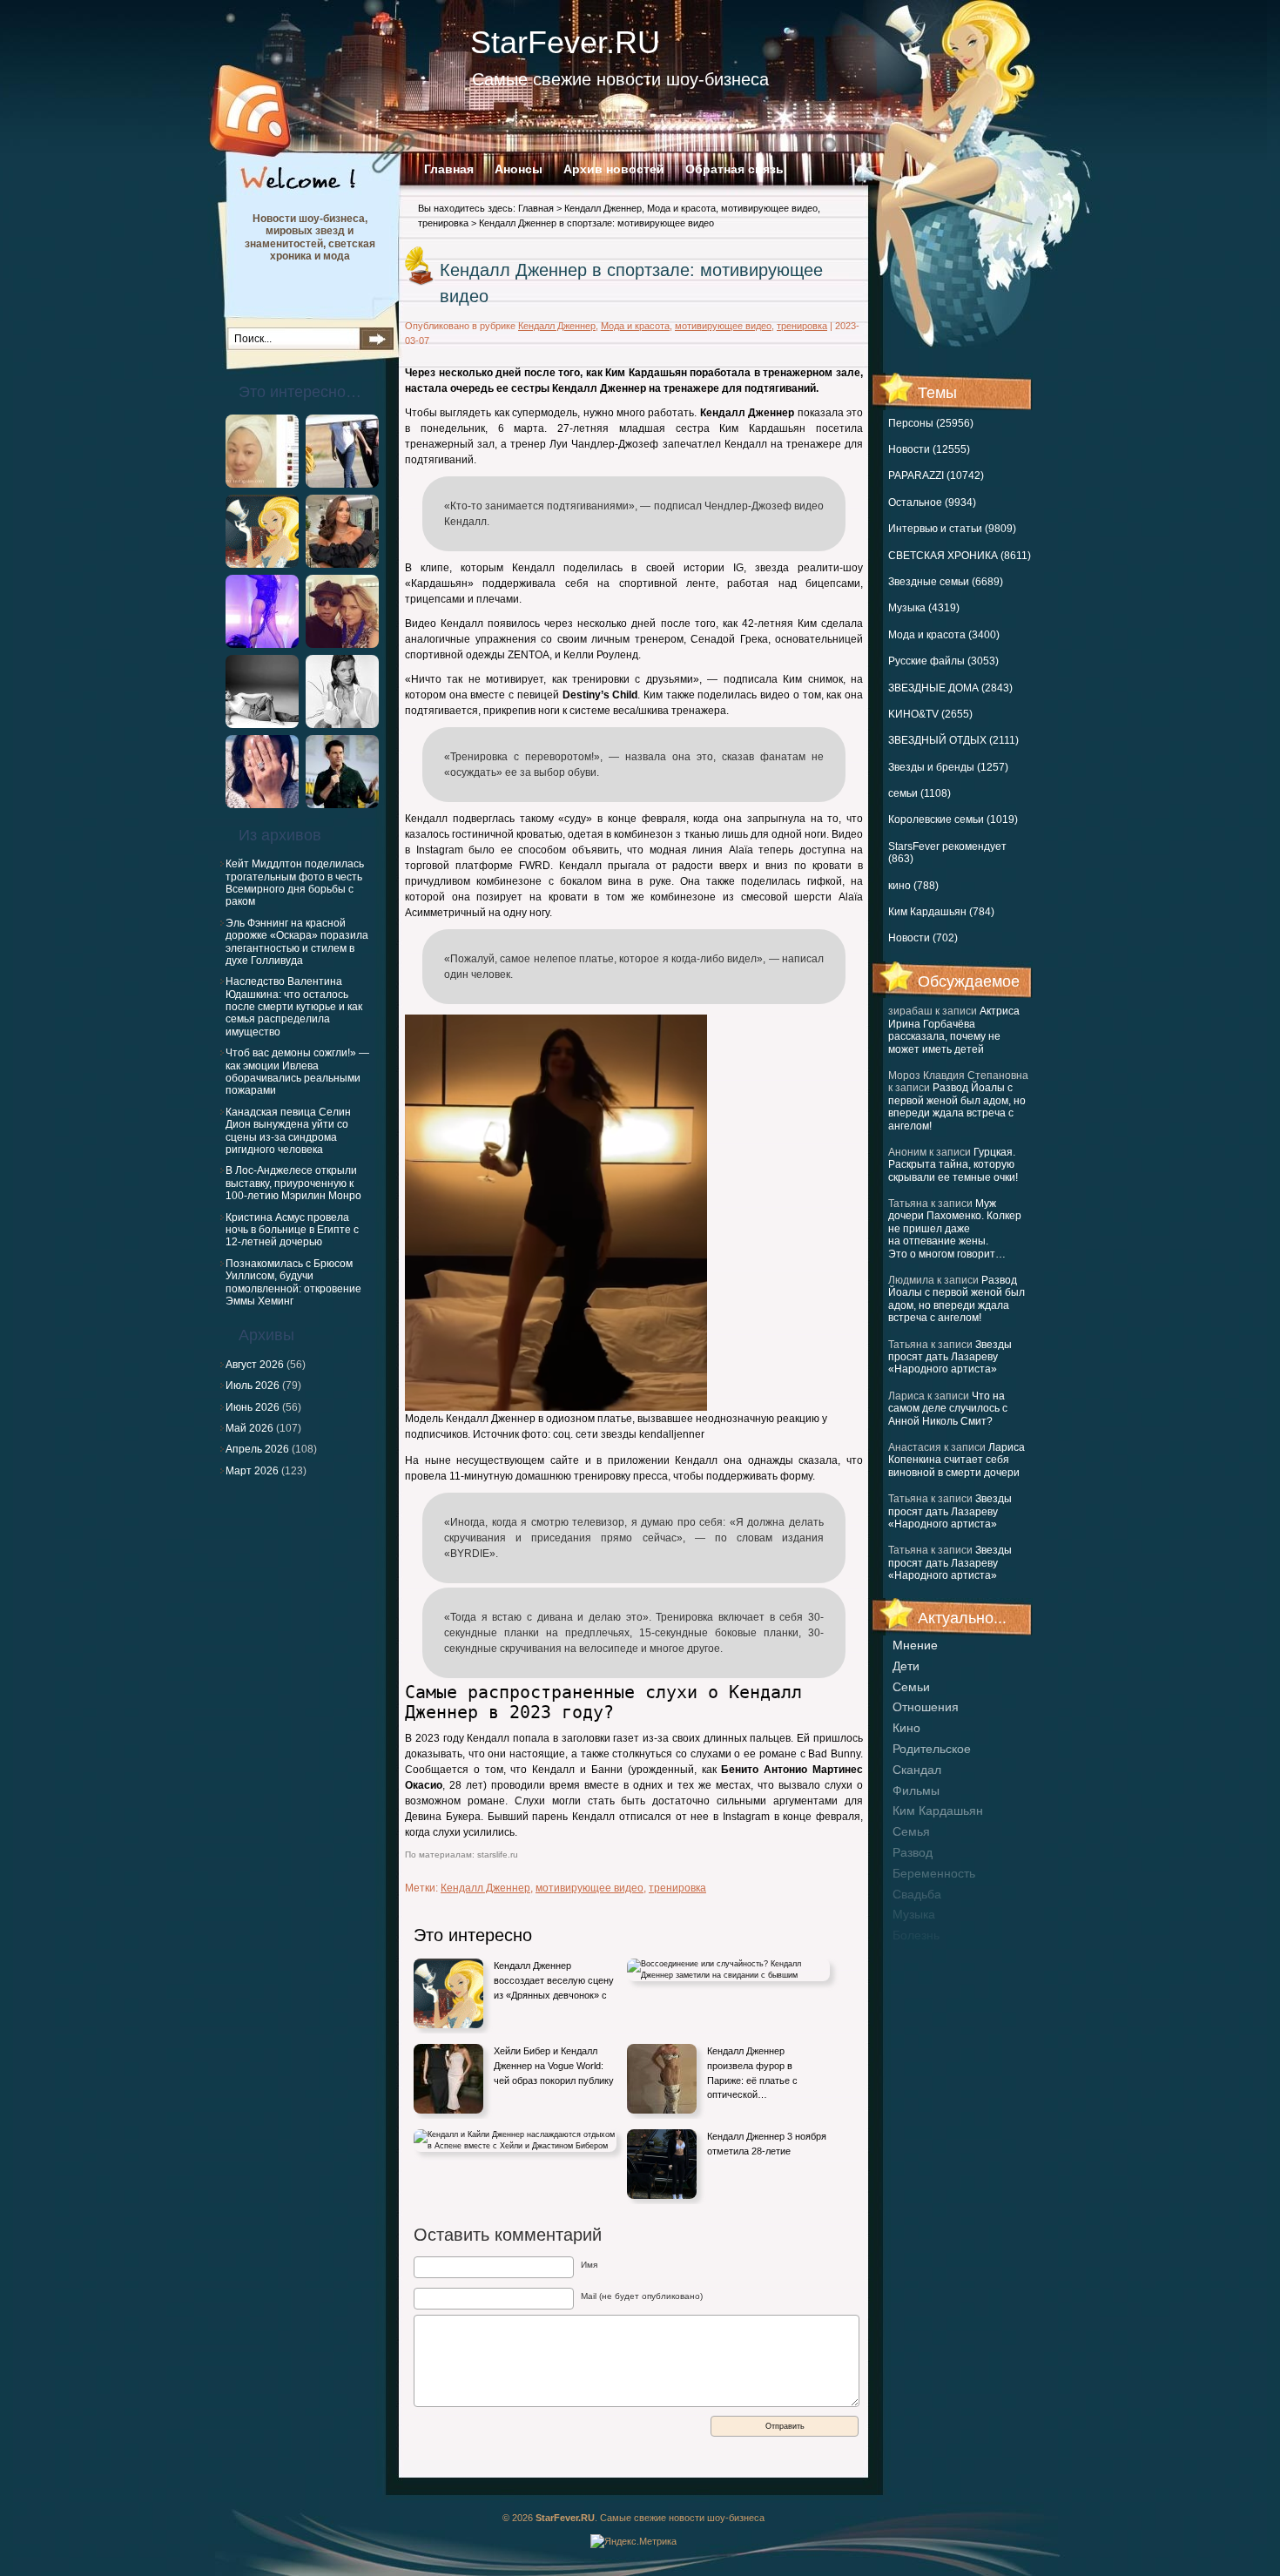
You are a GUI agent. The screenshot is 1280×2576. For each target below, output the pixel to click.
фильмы (916, 1790)
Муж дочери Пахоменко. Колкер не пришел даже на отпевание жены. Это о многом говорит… (955, 1229)
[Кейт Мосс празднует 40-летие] (342, 725)
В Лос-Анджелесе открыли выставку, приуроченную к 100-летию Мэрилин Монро (293, 1183)
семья (911, 1831)
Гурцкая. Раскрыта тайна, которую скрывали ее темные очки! (953, 1165)
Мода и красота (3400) (944, 635)
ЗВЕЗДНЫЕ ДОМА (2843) (950, 688)
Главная (449, 169)
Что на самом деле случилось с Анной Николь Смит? (948, 1409)
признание (924, 1956)
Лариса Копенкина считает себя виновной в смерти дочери (957, 1460)
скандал (917, 1770)
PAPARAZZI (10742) (936, 475)
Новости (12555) (929, 449)
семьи (911, 1687)
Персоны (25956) (931, 423)
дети (906, 1666)
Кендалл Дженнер (603, 208)
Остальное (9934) (932, 502)
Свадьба (917, 1894)
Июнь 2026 (253, 1407)
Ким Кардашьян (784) (941, 912)
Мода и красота (681, 208)
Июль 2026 (253, 1386)
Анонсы (519, 169)
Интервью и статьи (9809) (952, 529)
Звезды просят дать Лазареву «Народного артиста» (950, 1357)
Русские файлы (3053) (943, 661)
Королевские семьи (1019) (953, 819)
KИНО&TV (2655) (930, 714)
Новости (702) (923, 938)
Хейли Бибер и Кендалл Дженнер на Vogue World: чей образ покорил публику (554, 2065)
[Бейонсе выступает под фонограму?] (262, 644)
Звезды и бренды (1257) (948, 767)
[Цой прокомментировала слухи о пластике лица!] (262, 484)
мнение (915, 1645)
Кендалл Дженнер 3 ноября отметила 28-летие (767, 2144)
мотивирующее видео (769, 208)
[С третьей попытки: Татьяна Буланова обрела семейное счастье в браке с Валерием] (262, 564)
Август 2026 (255, 1365)
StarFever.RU (565, 42)
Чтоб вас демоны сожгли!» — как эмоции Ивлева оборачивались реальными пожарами (297, 1072)
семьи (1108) (920, 793)
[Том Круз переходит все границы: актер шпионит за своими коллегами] (342, 805)
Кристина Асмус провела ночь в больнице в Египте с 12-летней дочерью (292, 1230)
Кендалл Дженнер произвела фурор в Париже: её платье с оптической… (752, 2073)
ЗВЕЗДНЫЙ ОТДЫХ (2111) (953, 740)
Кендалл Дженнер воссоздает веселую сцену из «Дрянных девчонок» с (554, 1980)
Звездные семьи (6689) (946, 582)
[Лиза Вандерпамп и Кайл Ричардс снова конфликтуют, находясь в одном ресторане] (342, 564)
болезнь (916, 1935)
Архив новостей (614, 169)
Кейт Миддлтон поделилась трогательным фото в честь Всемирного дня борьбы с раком (295, 883)
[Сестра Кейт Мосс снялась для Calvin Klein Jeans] (262, 725)
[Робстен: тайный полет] (342, 484)
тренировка (443, 223)
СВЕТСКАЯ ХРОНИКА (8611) (960, 556)
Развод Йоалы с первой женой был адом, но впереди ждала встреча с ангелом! (957, 1106)
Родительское (932, 1749)
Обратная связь (734, 169)
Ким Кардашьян (938, 1811)
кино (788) (913, 886)
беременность (934, 1873)
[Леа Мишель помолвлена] (262, 805)
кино (906, 1728)
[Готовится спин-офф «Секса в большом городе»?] (342, 644)
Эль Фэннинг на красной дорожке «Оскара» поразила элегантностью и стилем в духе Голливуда (297, 942)
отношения (926, 1707)
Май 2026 (249, 1428)
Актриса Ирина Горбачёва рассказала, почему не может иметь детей (954, 1030)
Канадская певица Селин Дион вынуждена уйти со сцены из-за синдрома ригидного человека (288, 1131)
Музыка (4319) (924, 608)
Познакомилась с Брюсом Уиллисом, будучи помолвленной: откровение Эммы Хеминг (293, 1282)
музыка (914, 1914)
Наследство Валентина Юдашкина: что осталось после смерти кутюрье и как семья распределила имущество (294, 1007)
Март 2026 (252, 1471)
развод (913, 1852)
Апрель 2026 (257, 1449)
